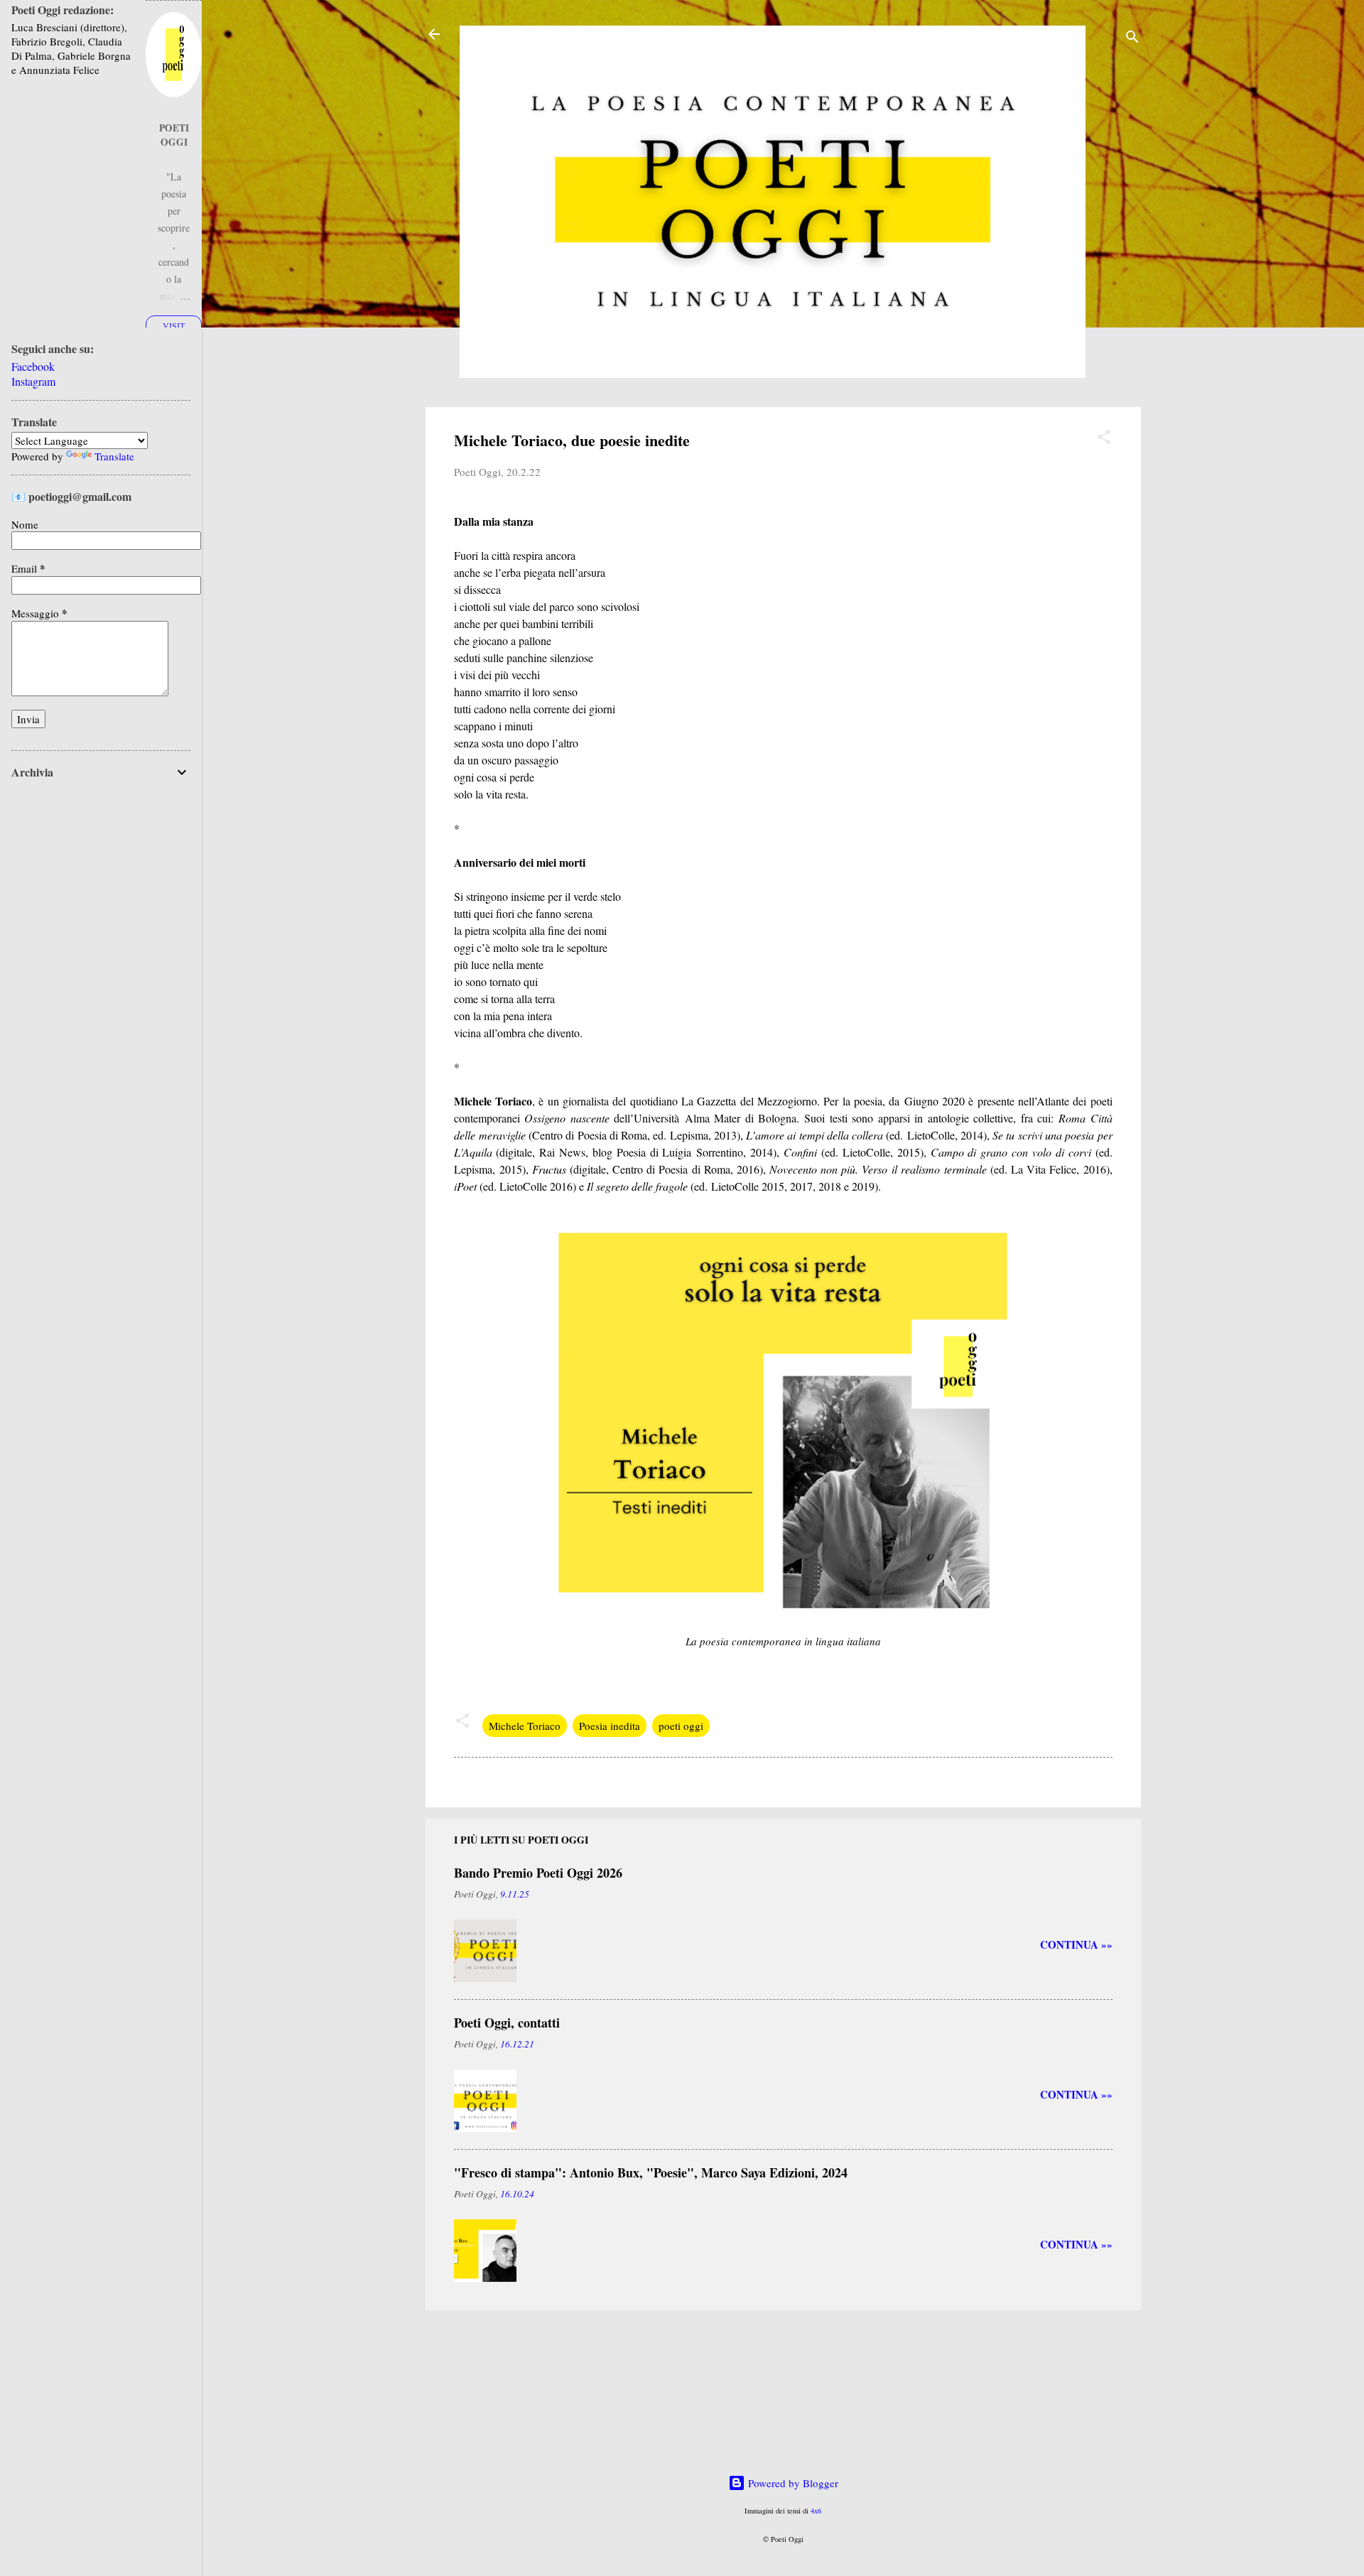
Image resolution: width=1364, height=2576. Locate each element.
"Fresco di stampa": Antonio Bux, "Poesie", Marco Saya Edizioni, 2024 (651, 2172)
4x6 (816, 2511)
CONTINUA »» (1076, 1944)
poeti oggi (681, 1726)
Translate (114, 456)
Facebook (33, 366)
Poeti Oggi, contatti (507, 2023)
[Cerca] (1132, 39)
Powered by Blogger (792, 2483)
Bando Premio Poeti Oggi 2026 (538, 1873)
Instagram (33, 381)
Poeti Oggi (174, 135)
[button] (1104, 439)
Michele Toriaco (525, 1726)
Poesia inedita (610, 1726)
